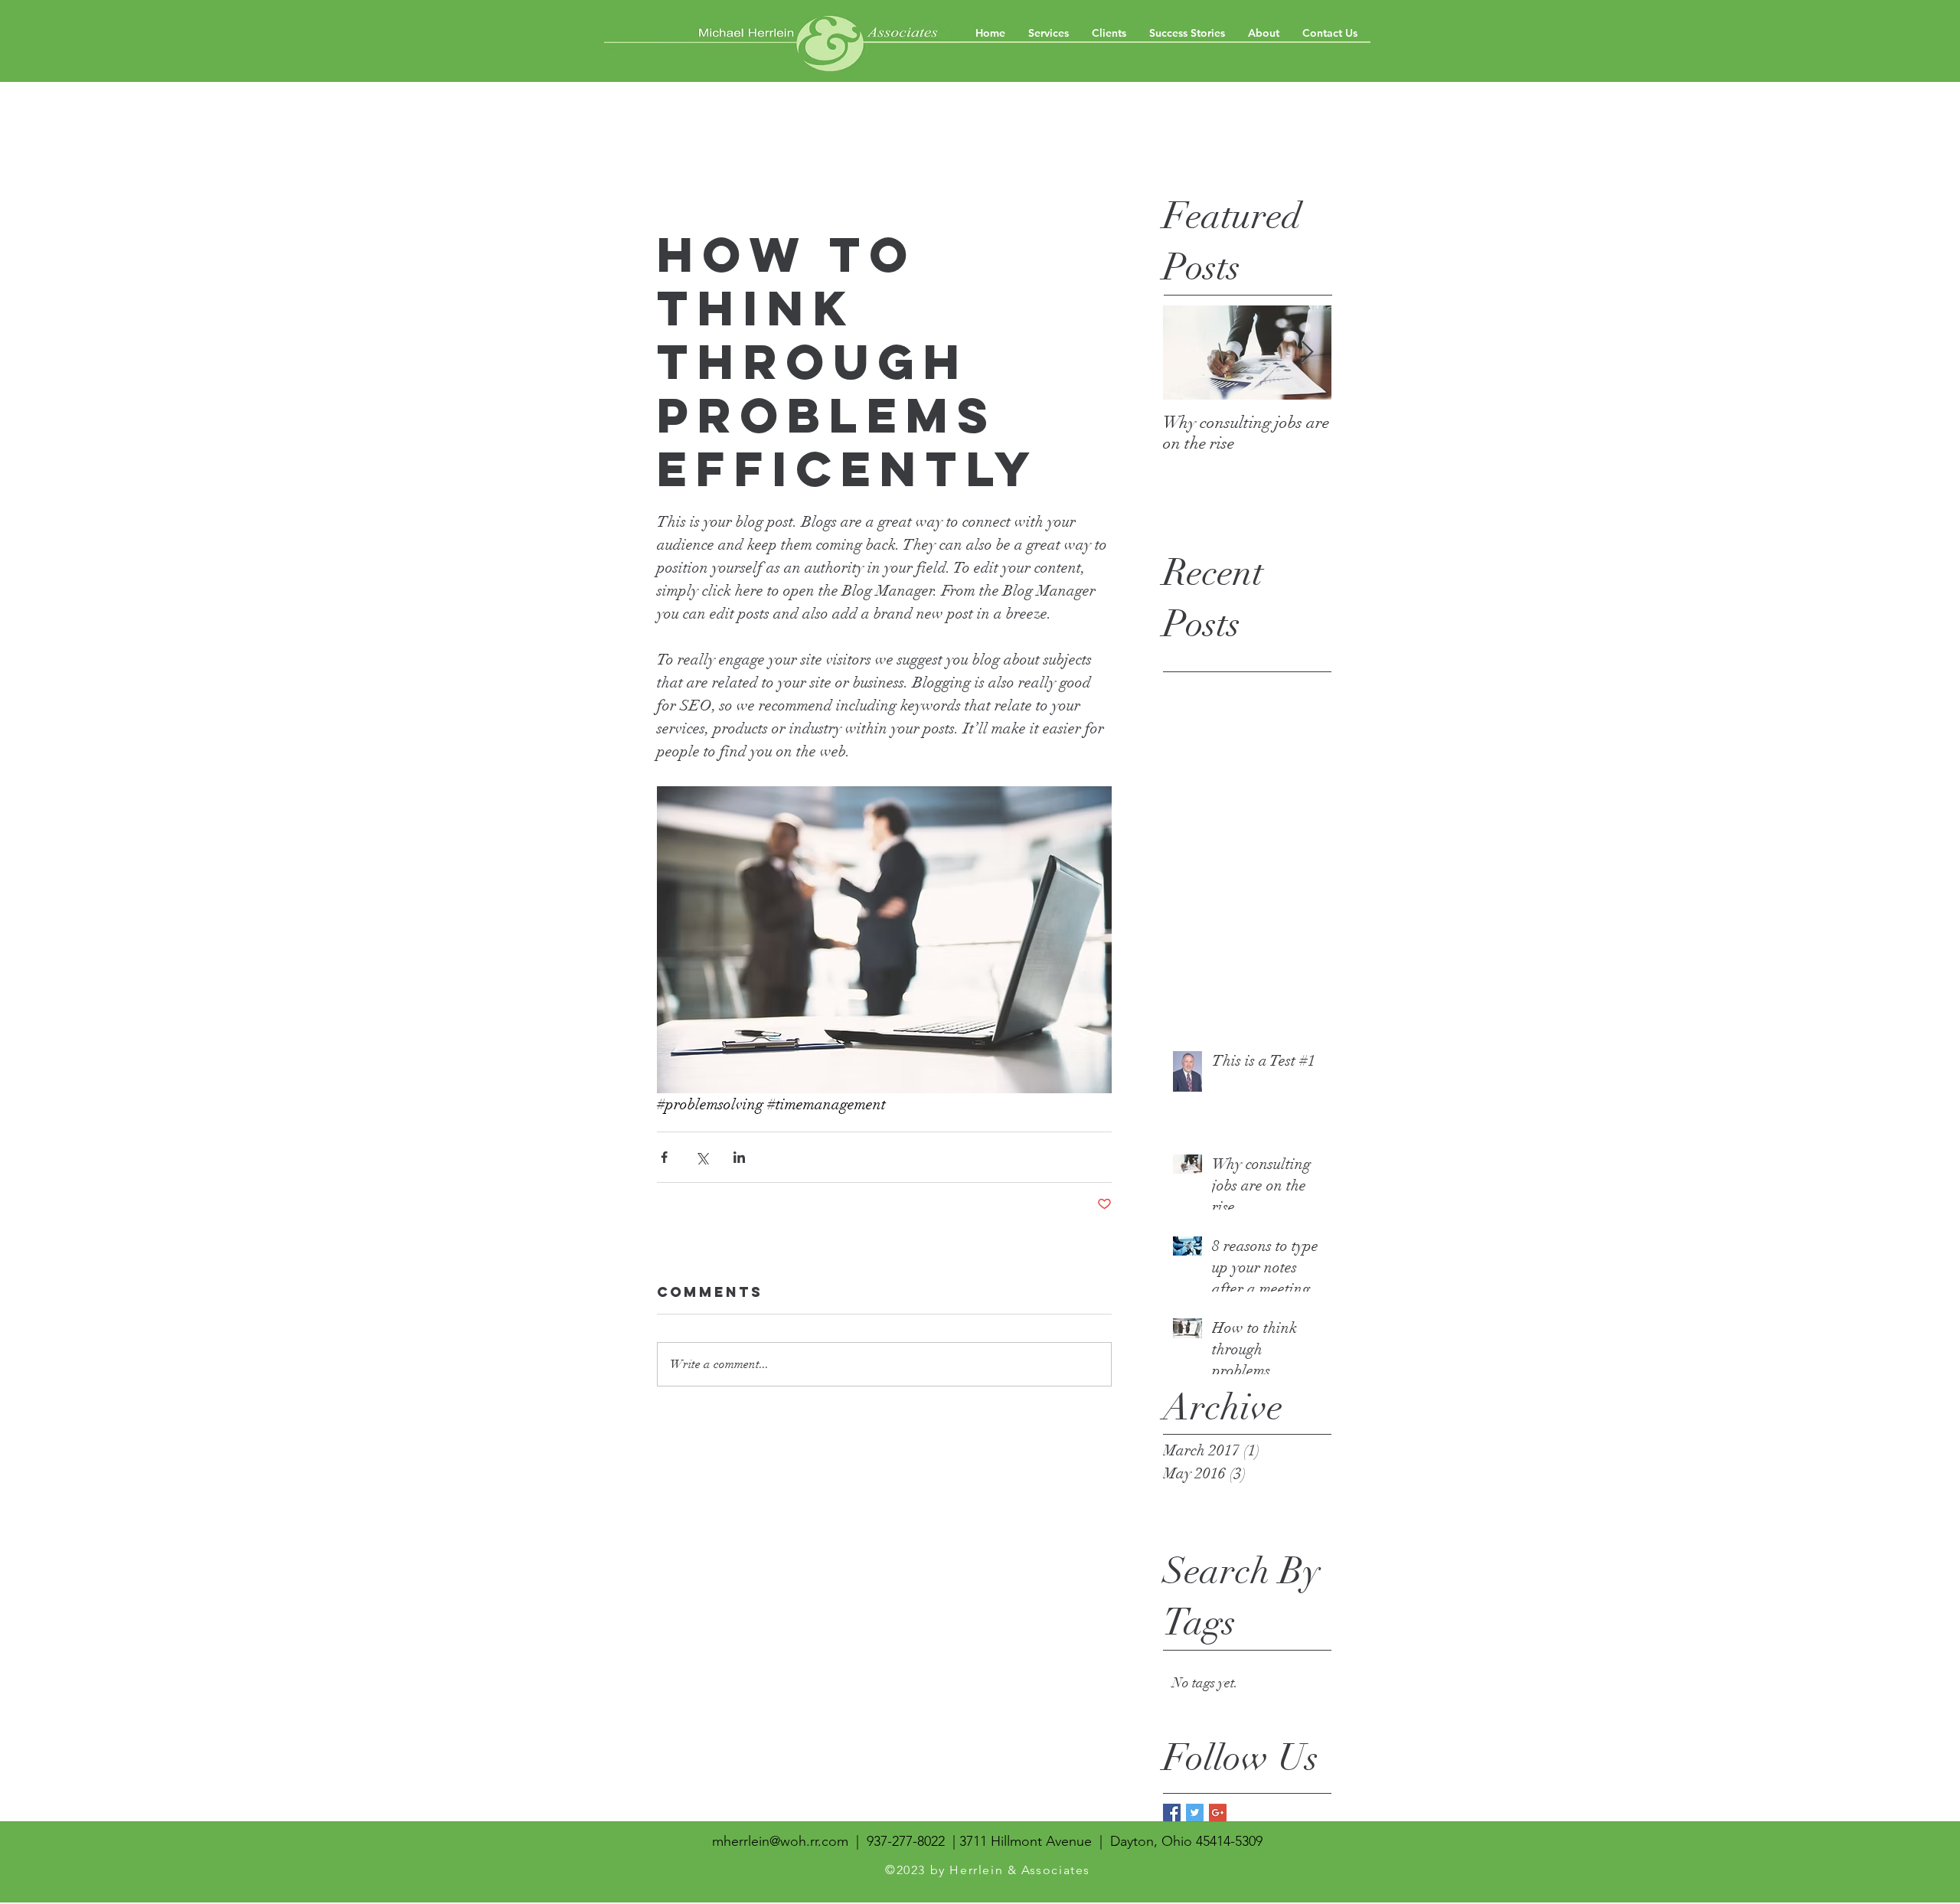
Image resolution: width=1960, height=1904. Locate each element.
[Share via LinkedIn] (739, 1157)
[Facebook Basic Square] (1172, 1813)
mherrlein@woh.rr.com (780, 1841)
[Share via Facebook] (664, 1157)
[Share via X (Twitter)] (702, 1157)
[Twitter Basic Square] (1195, 1813)
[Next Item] (1307, 353)
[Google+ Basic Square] (1218, 1813)
